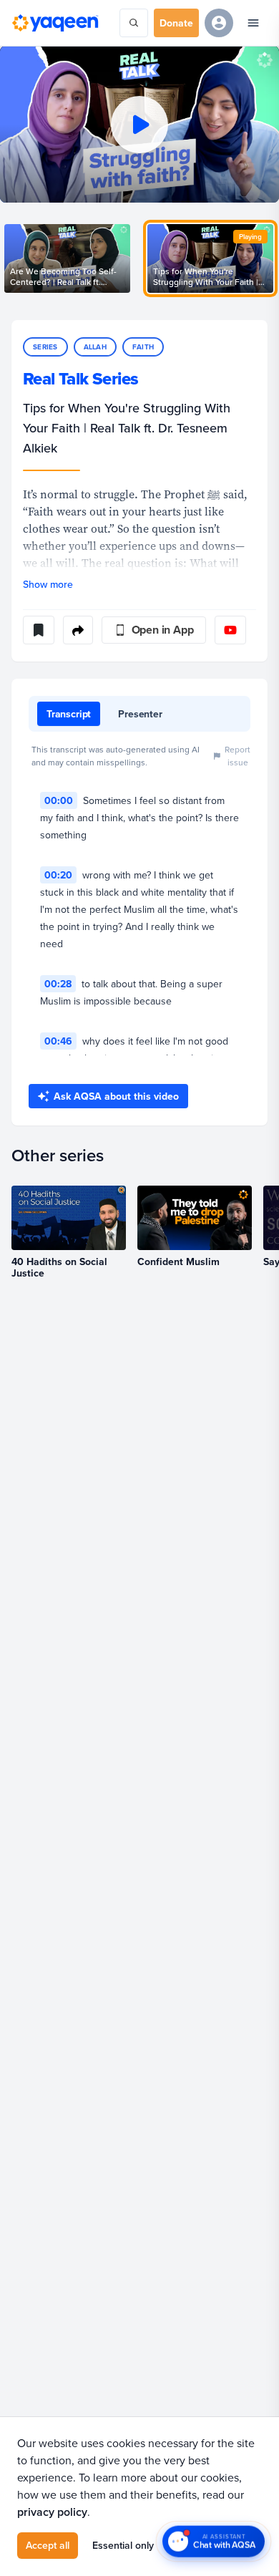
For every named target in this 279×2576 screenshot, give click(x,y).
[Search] (134, 23)
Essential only (123, 2545)
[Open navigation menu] (253, 23)
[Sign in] (219, 23)
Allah (95, 347)
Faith (143, 347)
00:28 (58, 984)
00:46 (58, 1041)
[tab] (69, 714)
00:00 (59, 800)
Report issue (238, 756)
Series (45, 347)
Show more (48, 584)
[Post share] (78, 630)
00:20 (58, 875)
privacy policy (52, 2512)
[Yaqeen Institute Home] (55, 23)
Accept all (48, 2545)
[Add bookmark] (39, 630)
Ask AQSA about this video (116, 1096)
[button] (139, 124)
